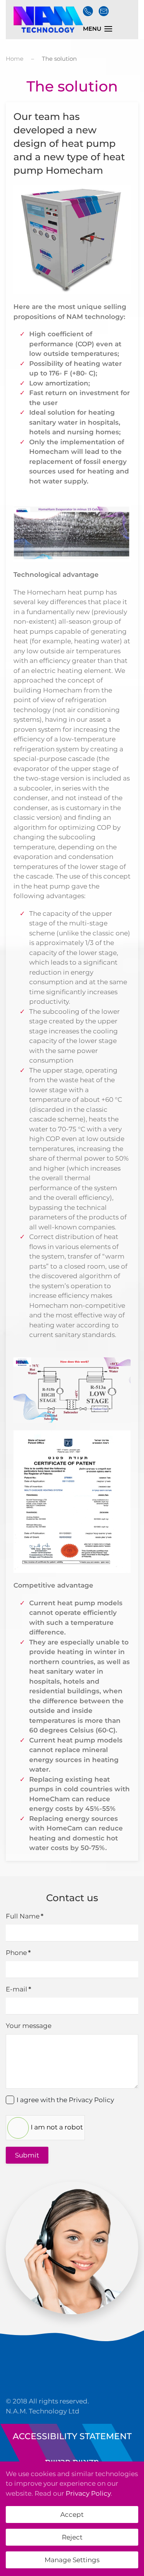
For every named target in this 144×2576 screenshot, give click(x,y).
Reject (72, 2537)
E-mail (18, 1989)
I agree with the (65, 2100)
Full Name (25, 1916)
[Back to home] (47, 20)
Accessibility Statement (72, 2436)
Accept (72, 2515)
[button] (98, 29)
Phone (18, 1953)
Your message (29, 2026)
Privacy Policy (91, 2100)
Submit (27, 2155)
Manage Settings (72, 2560)
